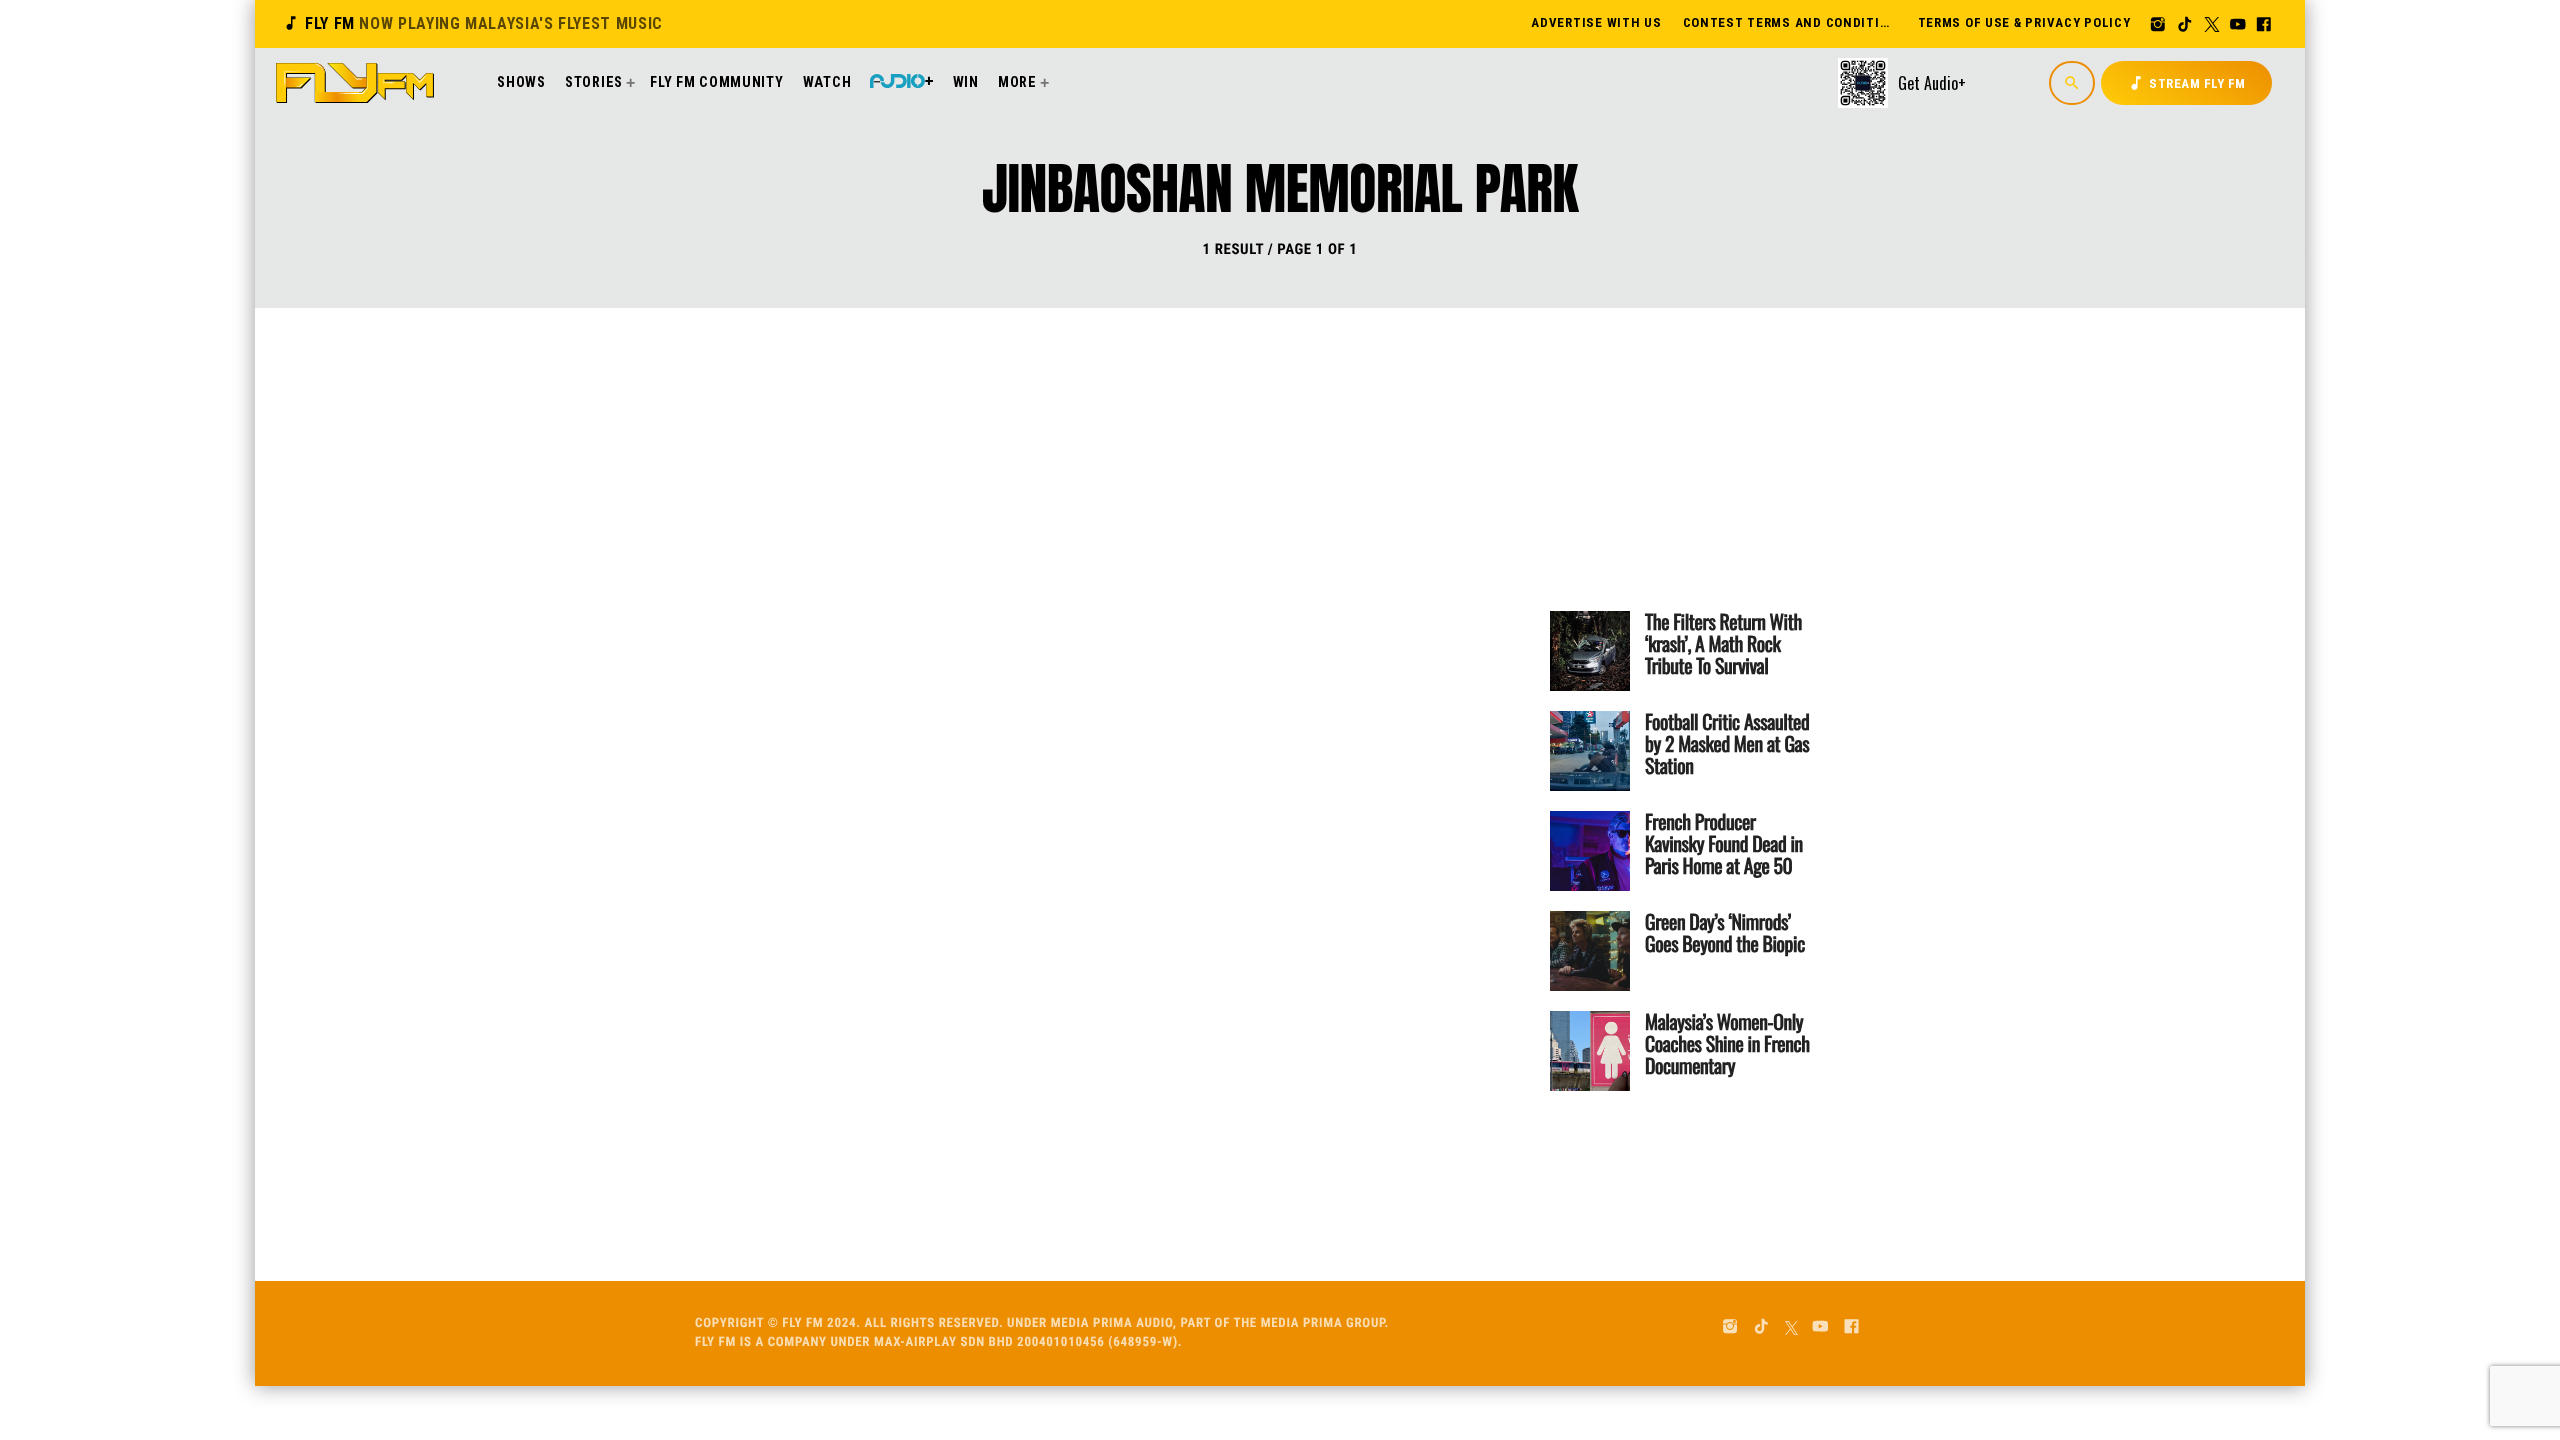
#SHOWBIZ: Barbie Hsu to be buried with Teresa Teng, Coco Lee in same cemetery (1205, 569)
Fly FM (472, 23)
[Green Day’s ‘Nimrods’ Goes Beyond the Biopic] (1590, 951)
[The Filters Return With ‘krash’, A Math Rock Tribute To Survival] (1590, 651)
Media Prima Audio (1112, 1323)
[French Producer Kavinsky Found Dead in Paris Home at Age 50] (1590, 851)
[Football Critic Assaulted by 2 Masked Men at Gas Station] (1590, 751)
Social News (1056, 491)
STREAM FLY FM (2186, 83)
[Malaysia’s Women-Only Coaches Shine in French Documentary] (1590, 1051)
